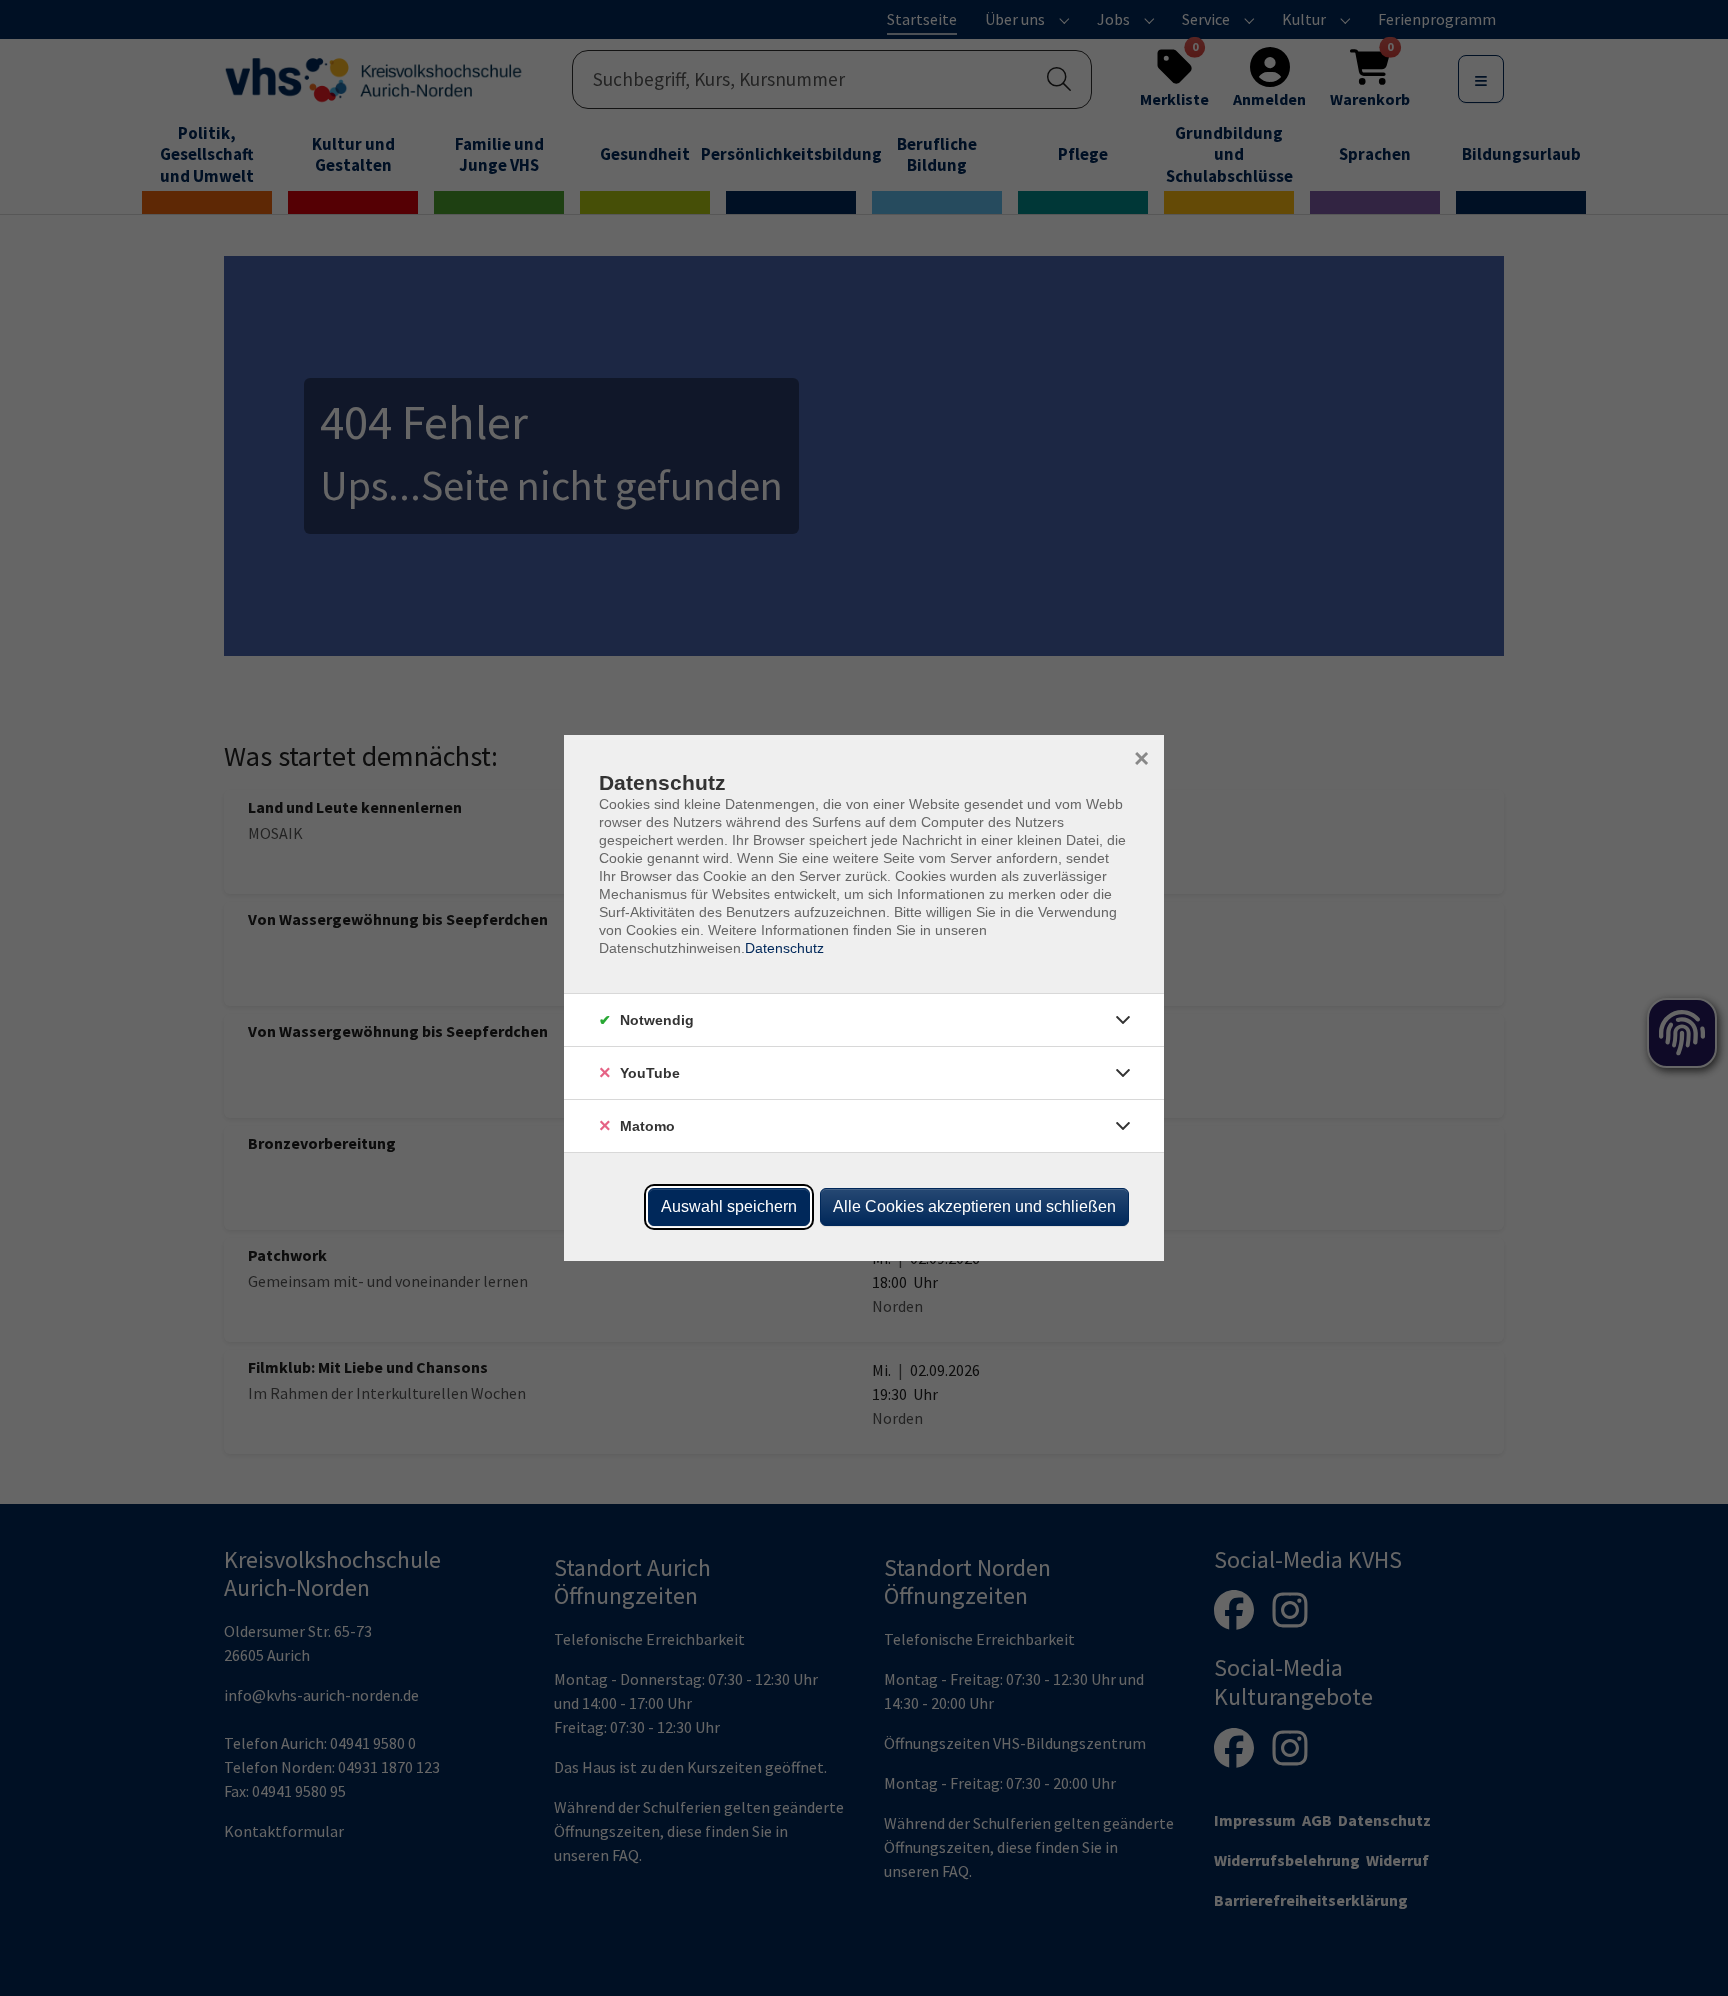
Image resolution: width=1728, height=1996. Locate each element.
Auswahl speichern (729, 1206)
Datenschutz (784, 948)
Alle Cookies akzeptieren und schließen (974, 1206)
